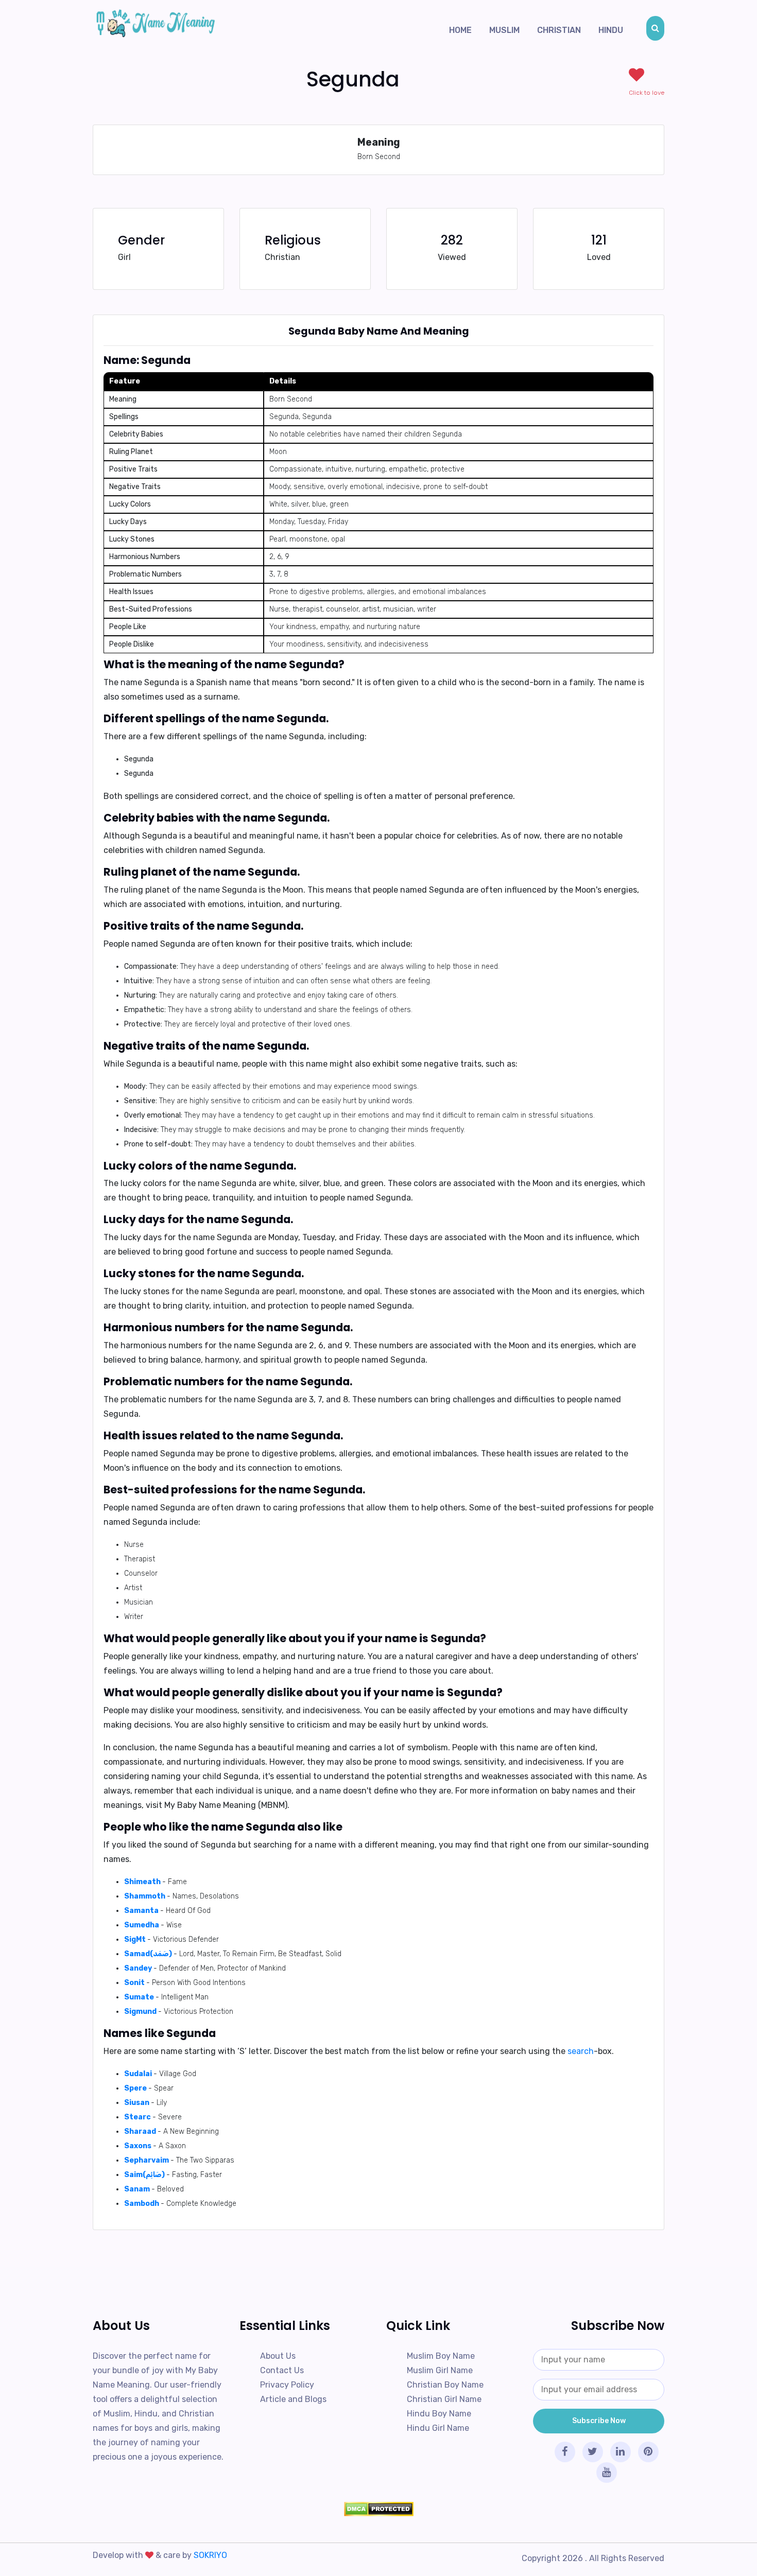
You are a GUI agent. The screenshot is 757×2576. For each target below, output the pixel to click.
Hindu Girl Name (438, 2428)
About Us (278, 2356)
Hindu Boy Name (439, 2414)
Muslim (504, 30)
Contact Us (282, 2370)
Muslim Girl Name (440, 2370)
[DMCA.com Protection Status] (378, 2509)
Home (460, 30)
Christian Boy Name (445, 2385)
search (581, 2051)
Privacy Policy (287, 2385)
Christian (559, 30)
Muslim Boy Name (441, 2356)
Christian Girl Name (444, 2399)
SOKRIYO (210, 2555)
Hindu (611, 30)
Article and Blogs (293, 2399)
